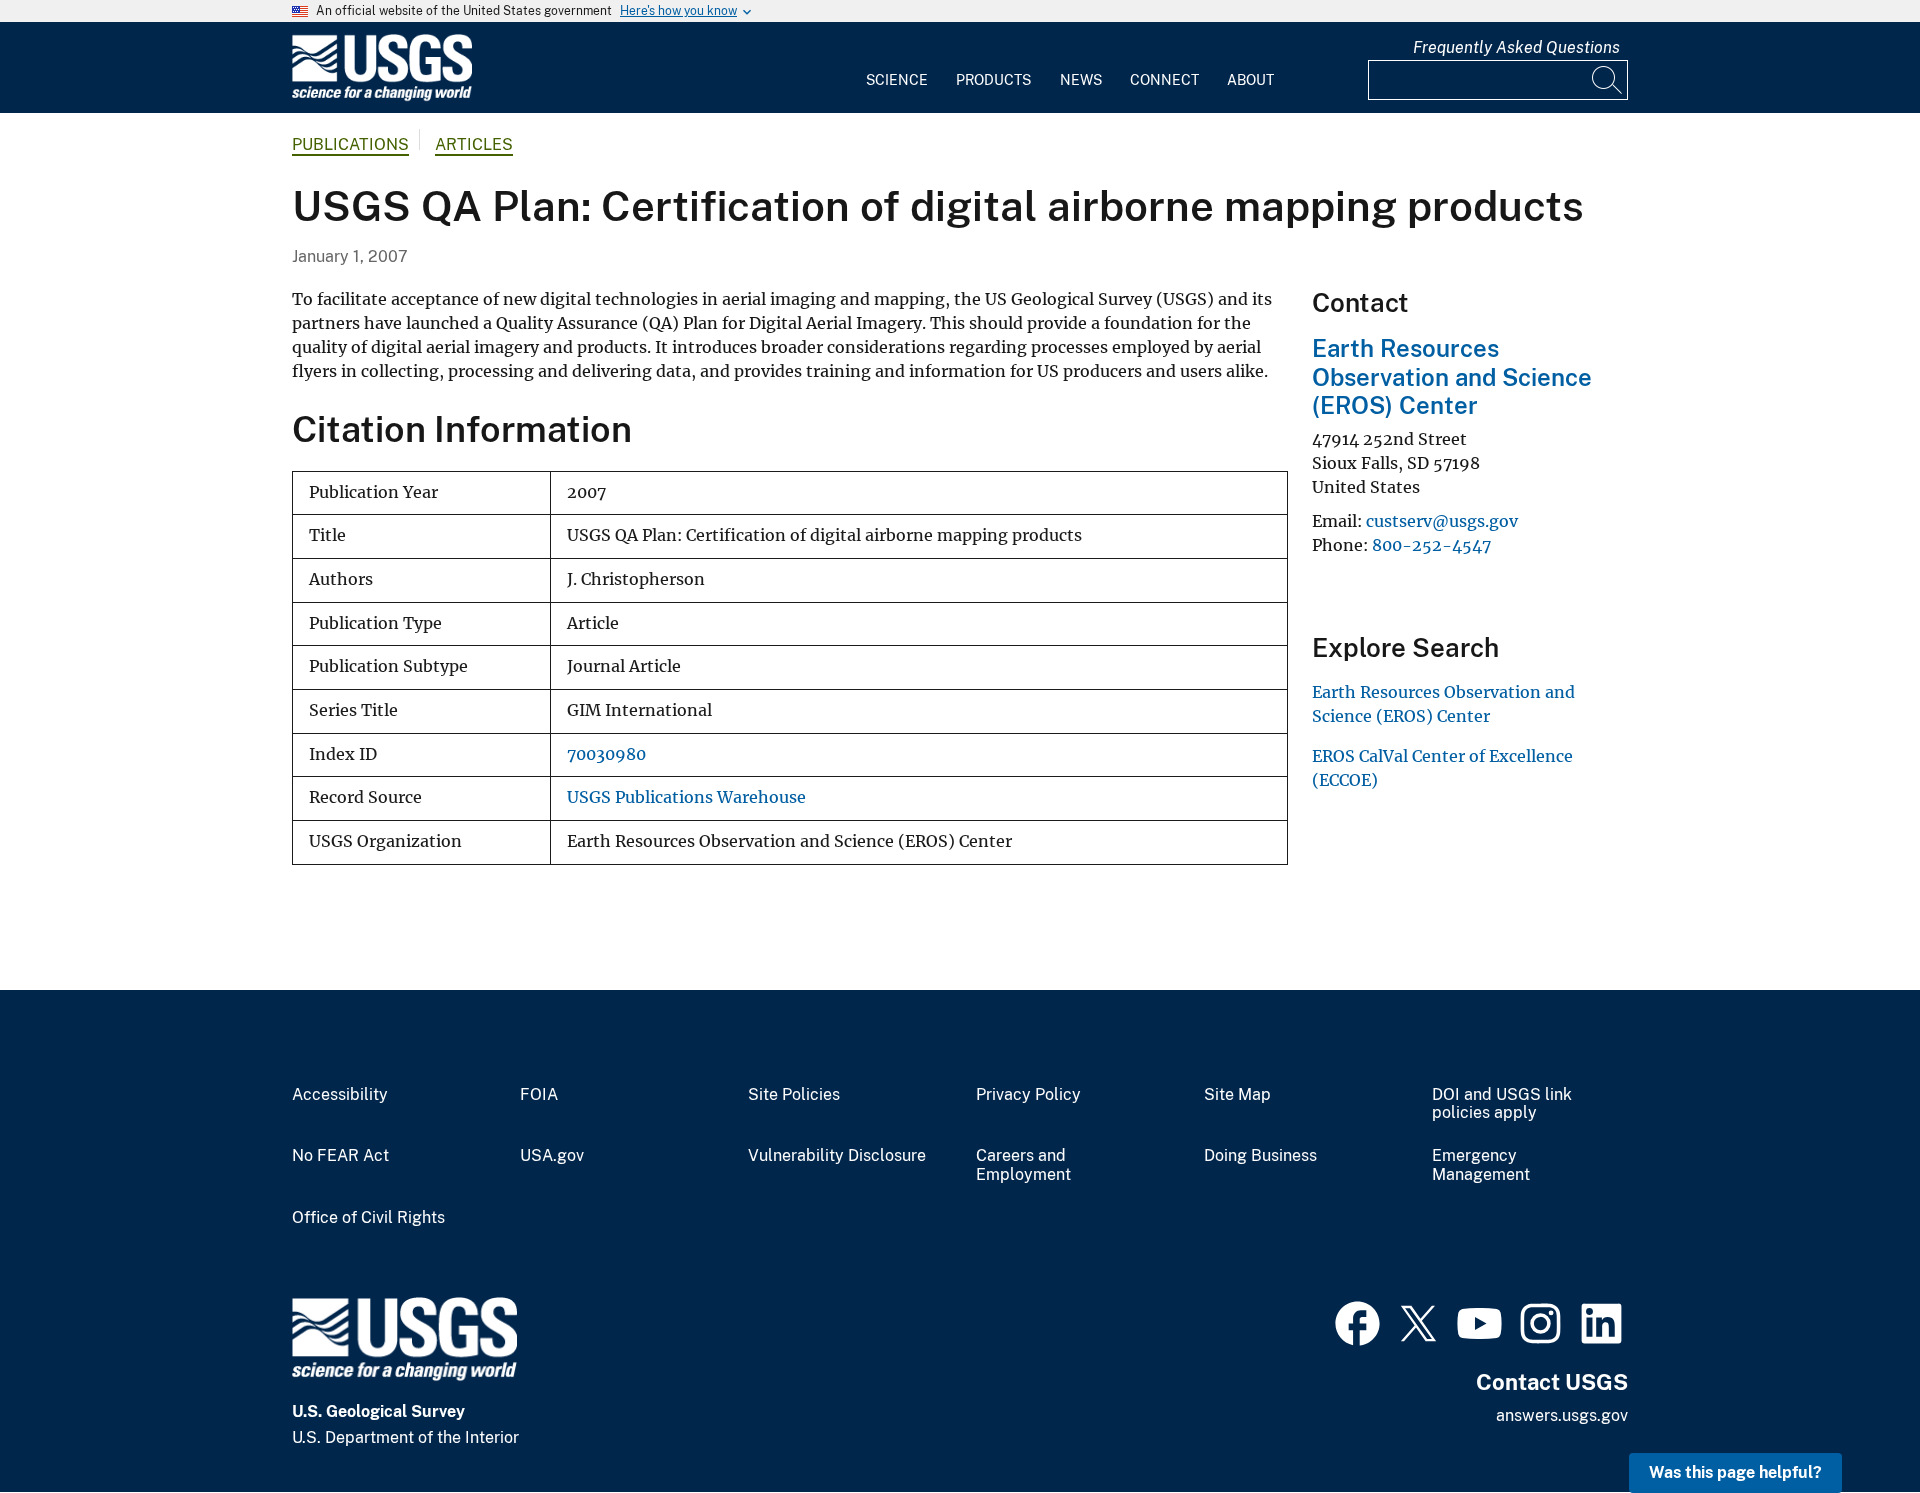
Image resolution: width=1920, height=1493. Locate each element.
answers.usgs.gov (1562, 1415)
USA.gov (552, 1156)
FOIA (539, 1095)
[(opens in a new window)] (1357, 1321)
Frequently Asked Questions (1516, 47)
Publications (350, 144)
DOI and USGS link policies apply (1502, 1104)
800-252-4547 (1431, 545)
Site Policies (794, 1095)
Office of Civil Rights (368, 1218)
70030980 (606, 754)
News (1081, 80)
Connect (1164, 80)
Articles (474, 144)
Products (993, 80)
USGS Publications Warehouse (686, 797)
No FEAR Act (340, 1156)
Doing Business (1260, 1156)
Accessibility (340, 1095)
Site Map (1237, 1095)
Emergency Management (1481, 1165)
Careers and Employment (1023, 1165)
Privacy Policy (1028, 1095)
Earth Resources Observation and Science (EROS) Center (1452, 377)
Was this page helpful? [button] (1735, 1472)
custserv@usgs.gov (1442, 521)
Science (897, 80)
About (1250, 80)
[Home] (382, 96)
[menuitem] (897, 68)
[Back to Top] (1847, 1420)
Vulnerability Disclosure (837, 1156)
